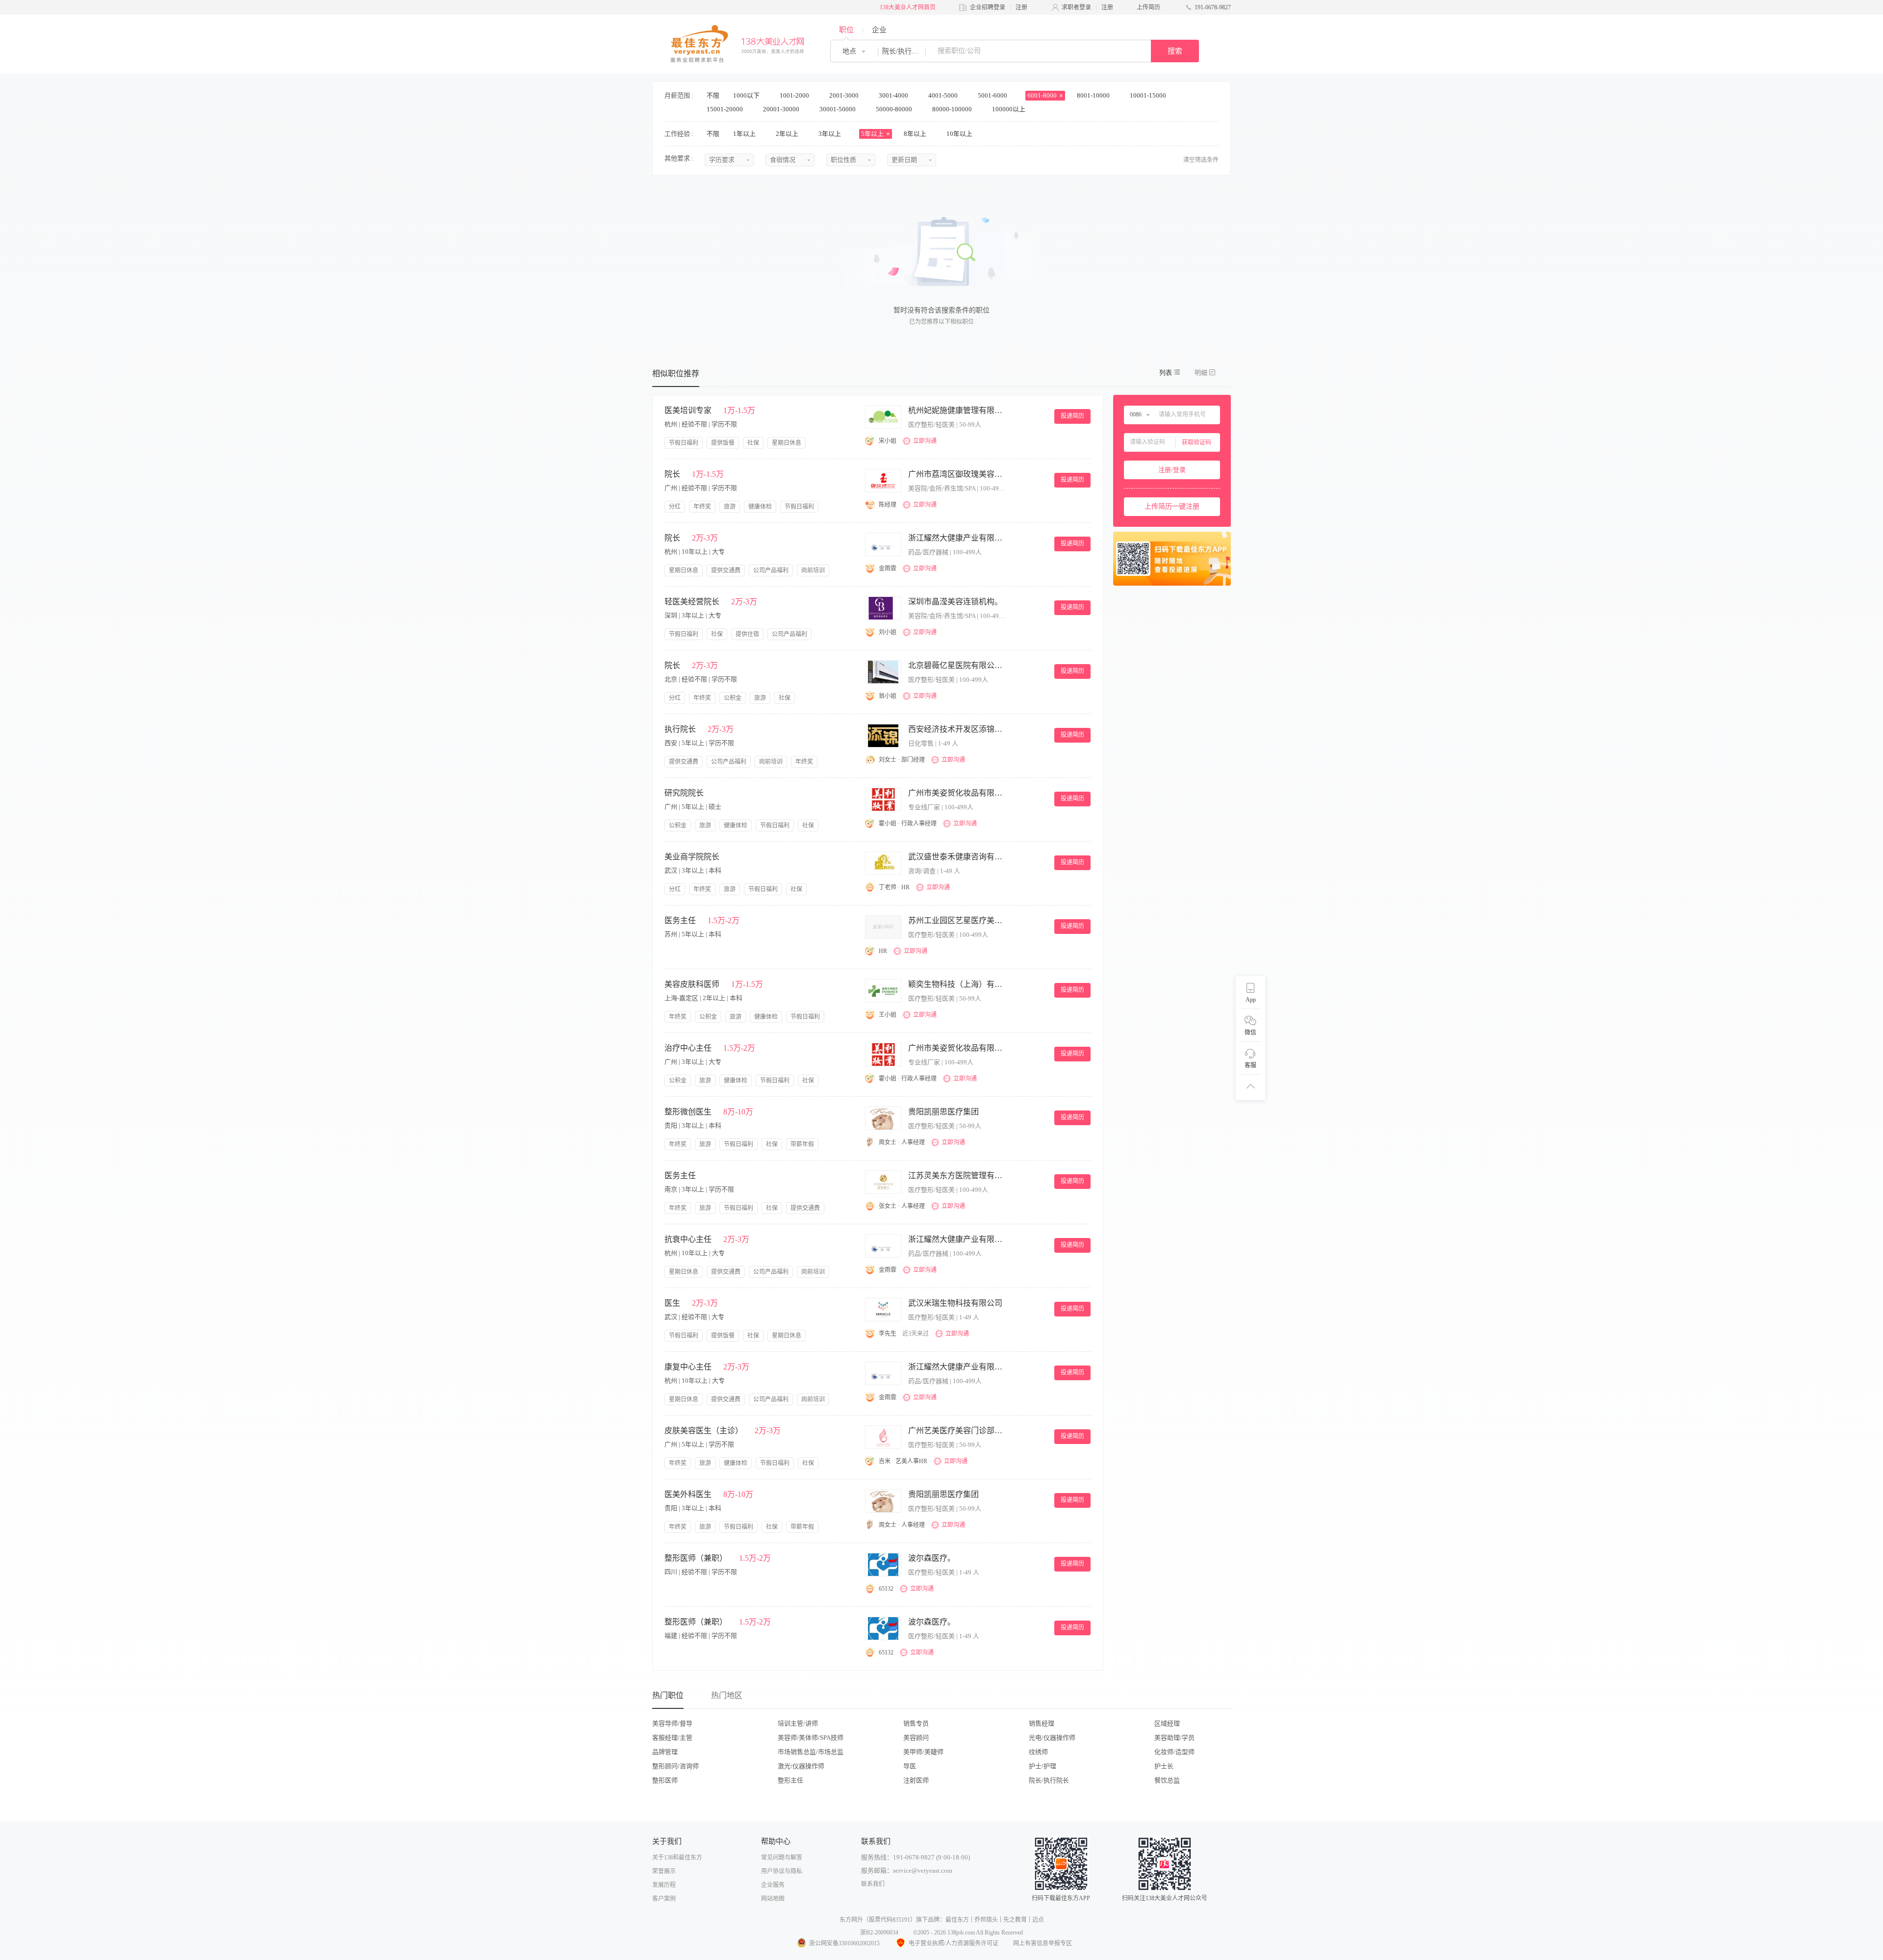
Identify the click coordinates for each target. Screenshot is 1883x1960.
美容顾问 (916, 1738)
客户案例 (664, 1899)
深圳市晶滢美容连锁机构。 (955, 602)
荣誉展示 (664, 1871)
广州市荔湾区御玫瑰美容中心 (957, 474)
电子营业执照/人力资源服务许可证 (954, 1943)
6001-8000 (1043, 95)
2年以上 (788, 134)
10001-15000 (1149, 95)
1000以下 (747, 95)
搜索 (1175, 51)
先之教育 (1015, 1920)
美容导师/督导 (672, 1723)
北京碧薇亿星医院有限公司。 (957, 665)
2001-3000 (845, 95)
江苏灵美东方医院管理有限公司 (957, 1175)
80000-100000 (953, 109)
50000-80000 (895, 109)
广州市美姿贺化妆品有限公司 (957, 793)
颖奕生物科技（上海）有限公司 (957, 984)
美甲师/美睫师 (923, 1752)
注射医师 (916, 1780)
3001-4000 (894, 95)
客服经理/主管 (672, 1738)
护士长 (1164, 1766)
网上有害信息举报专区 (1043, 1943)
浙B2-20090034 (879, 1933)
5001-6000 (993, 95)
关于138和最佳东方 (677, 1857)
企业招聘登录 (988, 7)
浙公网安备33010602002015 (844, 1943)
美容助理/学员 (1174, 1738)
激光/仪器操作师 (801, 1766)
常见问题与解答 (782, 1857)
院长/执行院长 (1049, 1780)
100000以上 (1009, 109)
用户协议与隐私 (782, 1871)
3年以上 (830, 134)
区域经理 (1167, 1723)
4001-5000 (944, 95)
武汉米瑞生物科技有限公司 (955, 1303)
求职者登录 (1076, 7)
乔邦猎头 (986, 1920)
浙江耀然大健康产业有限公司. (957, 538)
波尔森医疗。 (932, 1558)
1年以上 (745, 134)
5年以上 (873, 134)
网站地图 (773, 1899)
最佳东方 (957, 1920)
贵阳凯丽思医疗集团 (943, 1112)
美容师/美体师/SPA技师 (811, 1738)
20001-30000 (782, 109)
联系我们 (873, 1884)
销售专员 (916, 1723)
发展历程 (664, 1885)
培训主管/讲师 (798, 1723)
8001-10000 (1094, 95)
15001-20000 (725, 109)
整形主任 (790, 1780)
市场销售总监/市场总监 (811, 1752)
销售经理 (1042, 1723)
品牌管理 (665, 1752)
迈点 (1038, 1920)
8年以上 (916, 134)
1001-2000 (795, 95)
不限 (713, 95)
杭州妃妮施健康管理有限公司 (957, 410)
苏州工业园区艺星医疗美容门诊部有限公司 (957, 920)
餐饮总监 (1167, 1780)
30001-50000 (838, 109)
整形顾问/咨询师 (675, 1766)
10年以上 (960, 134)
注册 (1021, 7)
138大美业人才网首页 (908, 7)
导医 (910, 1766)
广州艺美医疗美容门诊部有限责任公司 (957, 1431)
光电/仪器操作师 (1052, 1738)
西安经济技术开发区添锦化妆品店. (957, 729)
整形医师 (665, 1780)
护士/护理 (1043, 1766)
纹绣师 (1038, 1752)
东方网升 (851, 1920)
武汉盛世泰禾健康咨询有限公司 (957, 857)
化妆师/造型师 (1174, 1752)
